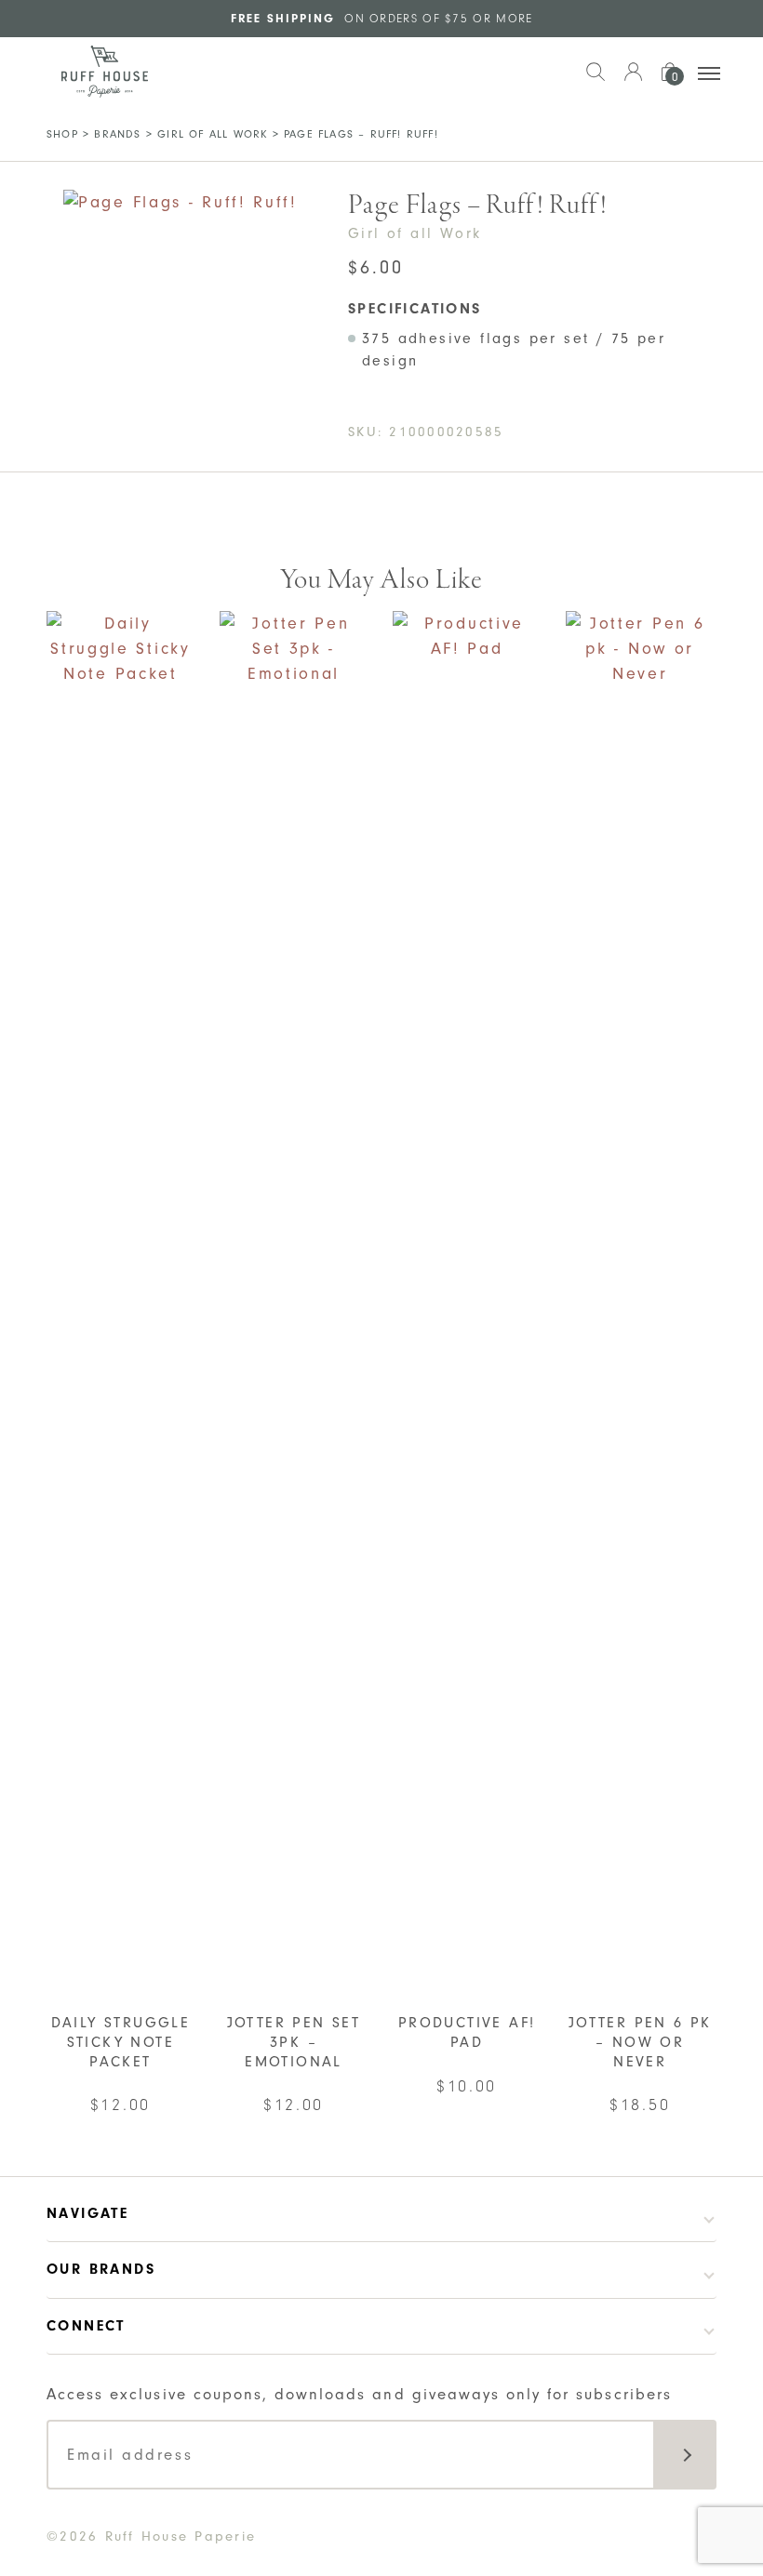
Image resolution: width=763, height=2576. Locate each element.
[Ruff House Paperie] (105, 72)
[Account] (633, 81)
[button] (596, 81)
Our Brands (101, 2269)
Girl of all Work (212, 134)
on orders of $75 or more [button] (382, 18)
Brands (117, 134)
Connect (86, 2326)
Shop (62, 134)
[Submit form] (685, 2455)
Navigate (87, 2213)
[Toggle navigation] (709, 73)
